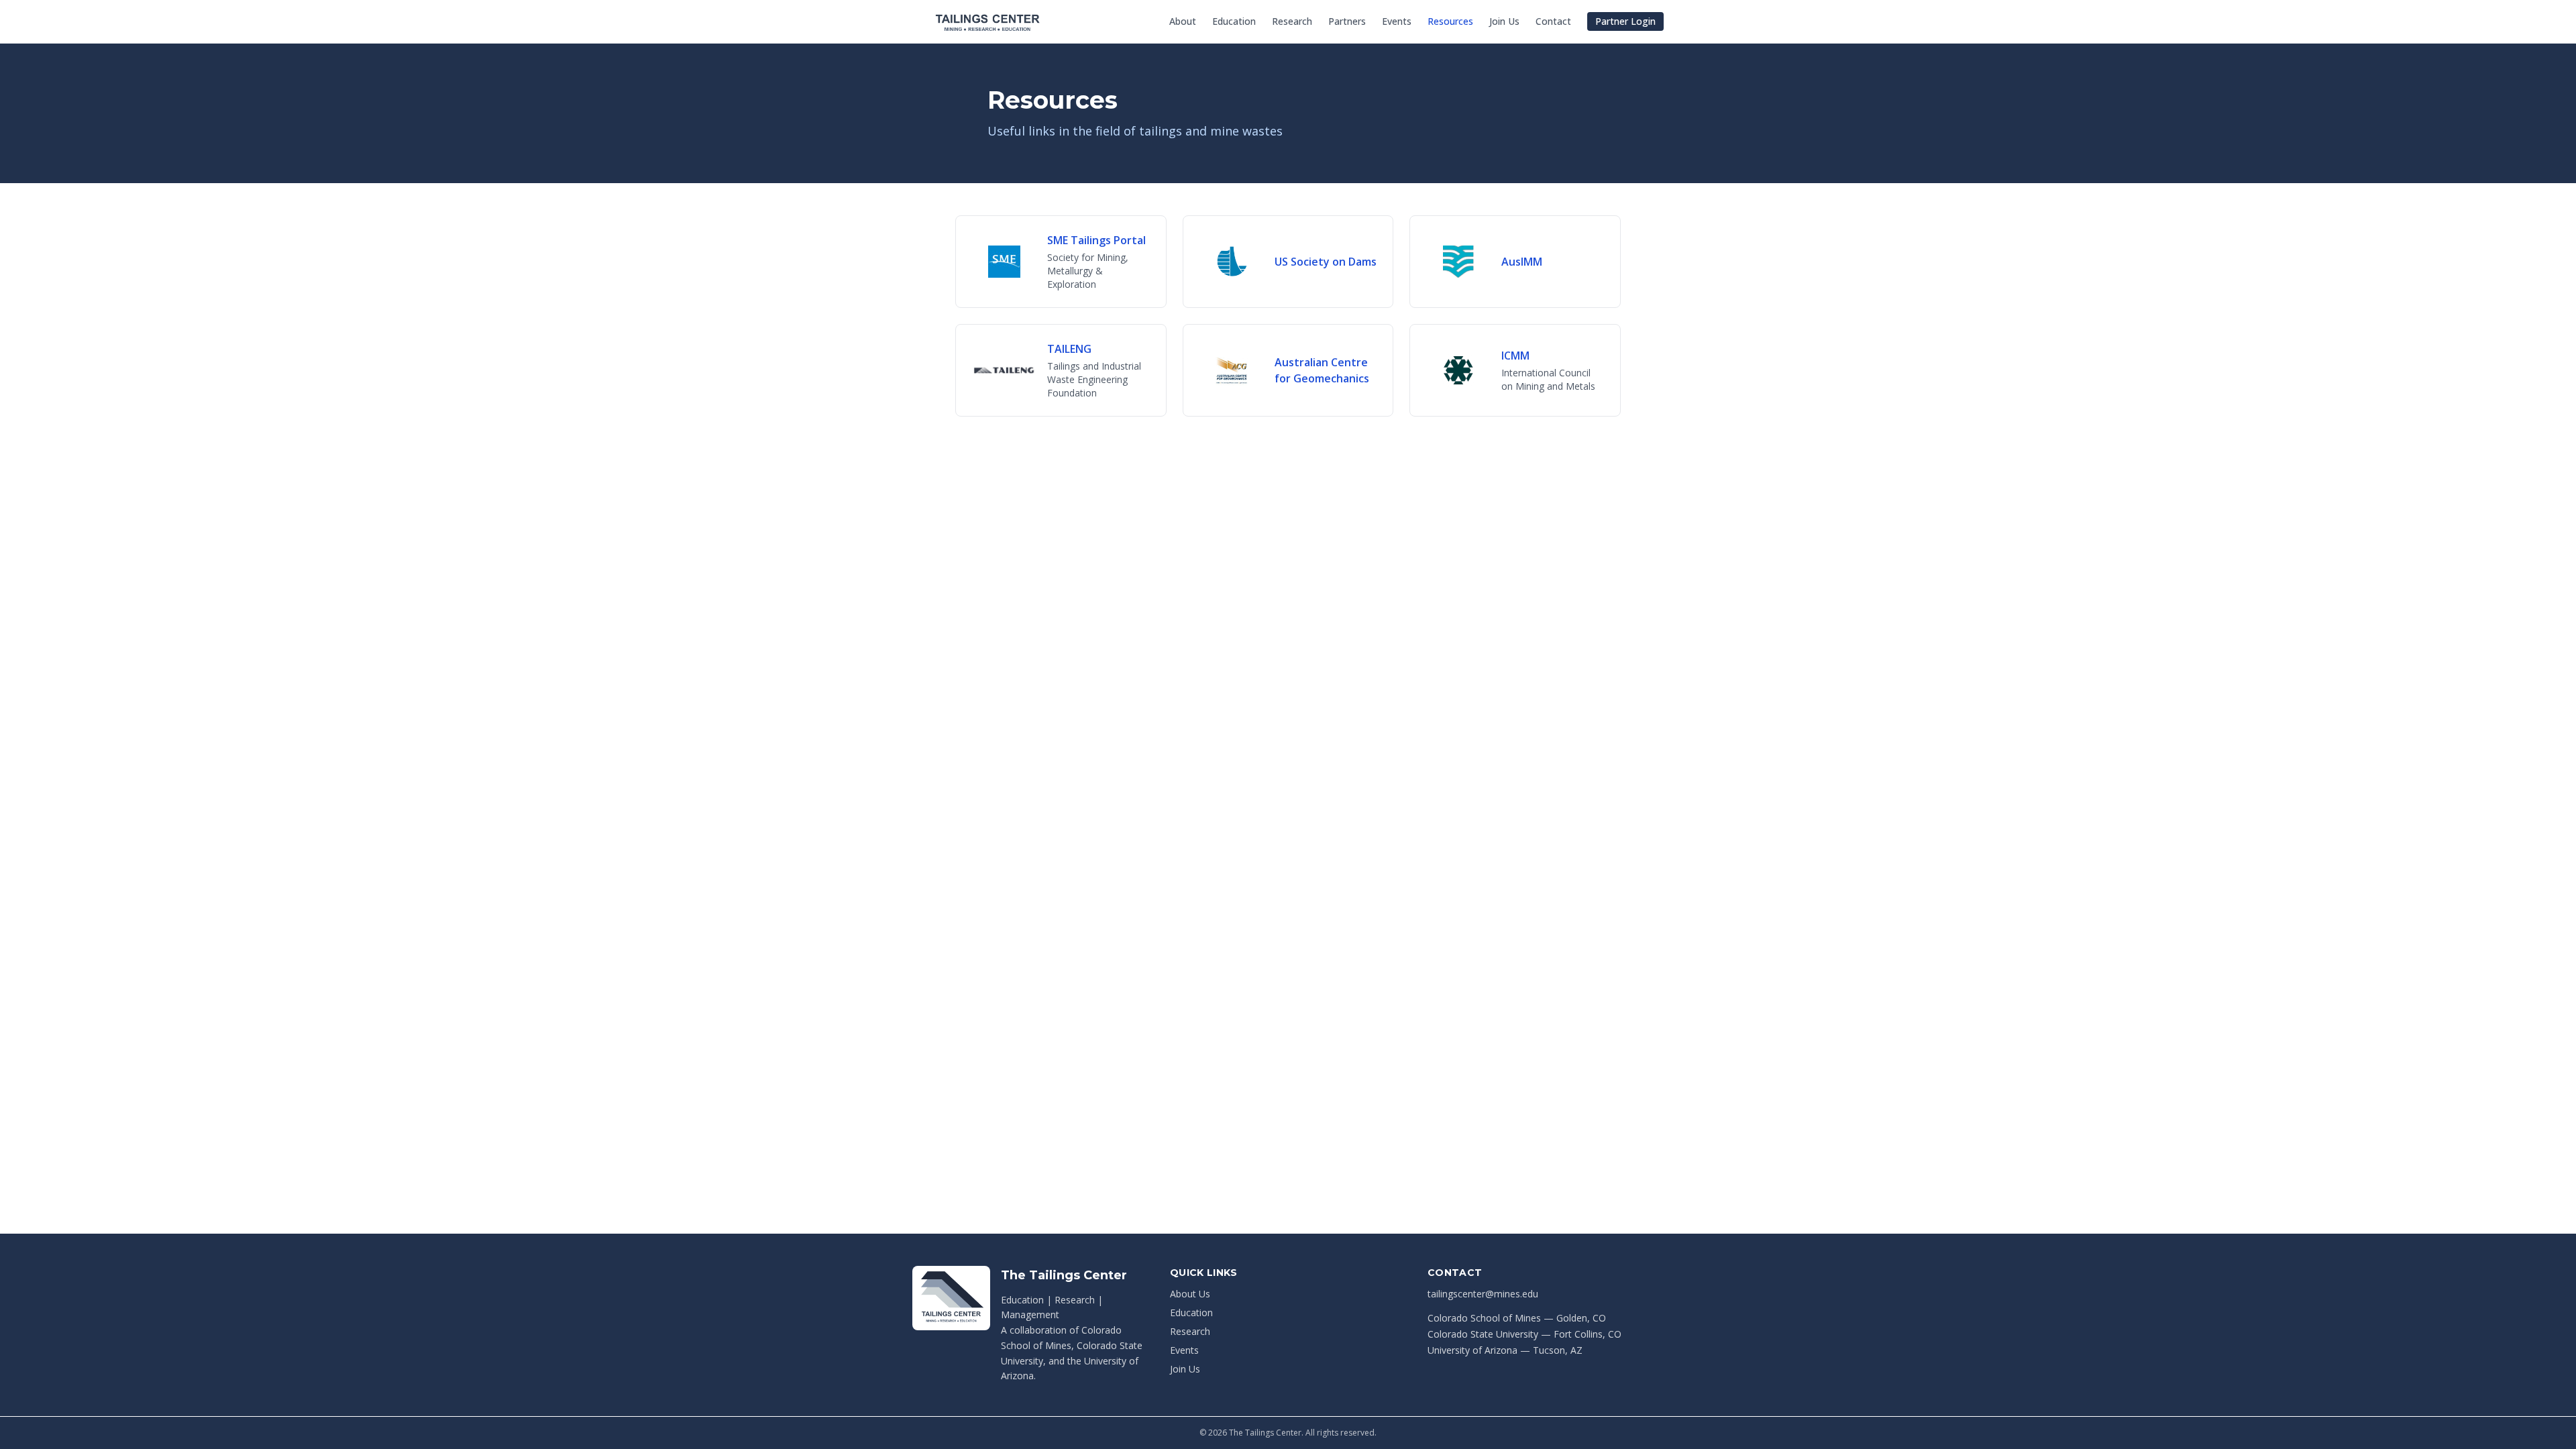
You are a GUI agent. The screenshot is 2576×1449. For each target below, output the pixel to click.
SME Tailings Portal (1096, 240)
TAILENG (1069, 349)
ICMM (1515, 356)
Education (1234, 21)
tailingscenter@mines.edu (1483, 1294)
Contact (1553, 21)
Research (1292, 21)
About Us (1190, 1294)
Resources (1450, 21)
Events (1397, 21)
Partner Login (1625, 21)
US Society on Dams (1326, 262)
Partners (1347, 21)
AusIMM (1522, 262)
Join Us (1504, 21)
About (1183, 21)
